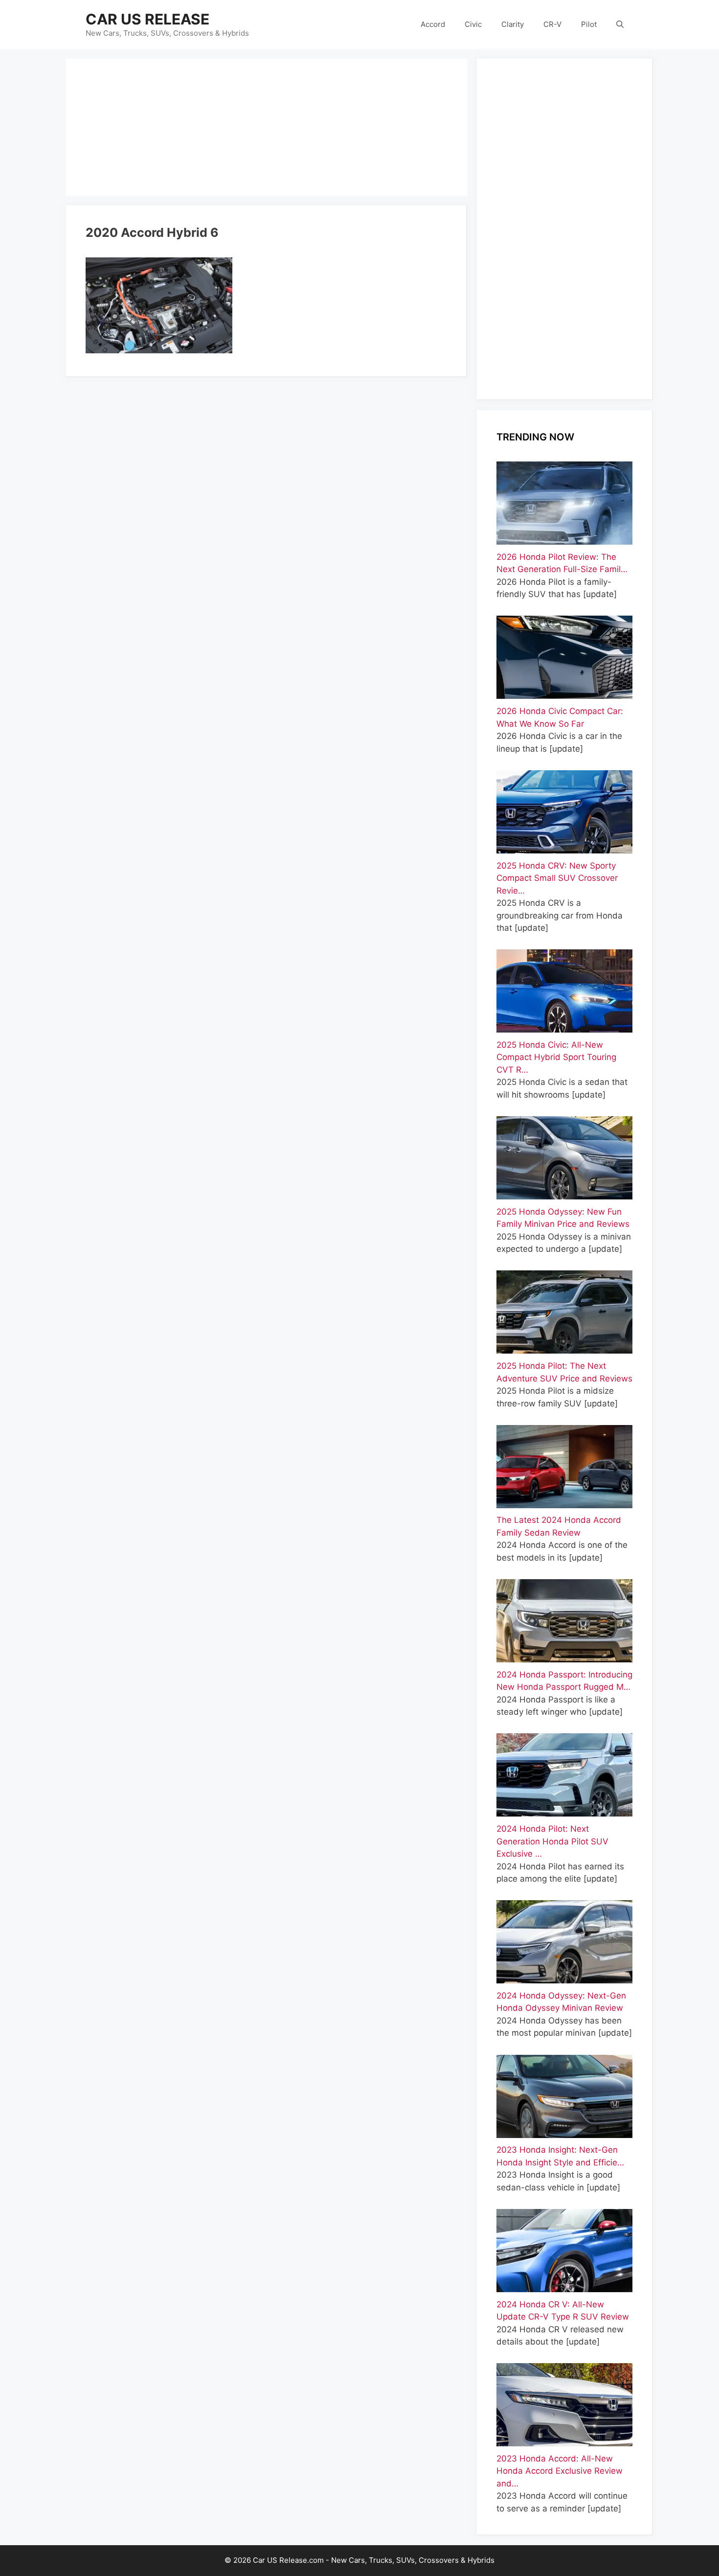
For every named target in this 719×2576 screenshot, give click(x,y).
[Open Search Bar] (620, 24)
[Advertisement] (267, 127)
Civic (473, 24)
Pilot (589, 24)
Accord (433, 24)
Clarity (513, 24)
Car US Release (147, 19)
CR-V (552, 24)
